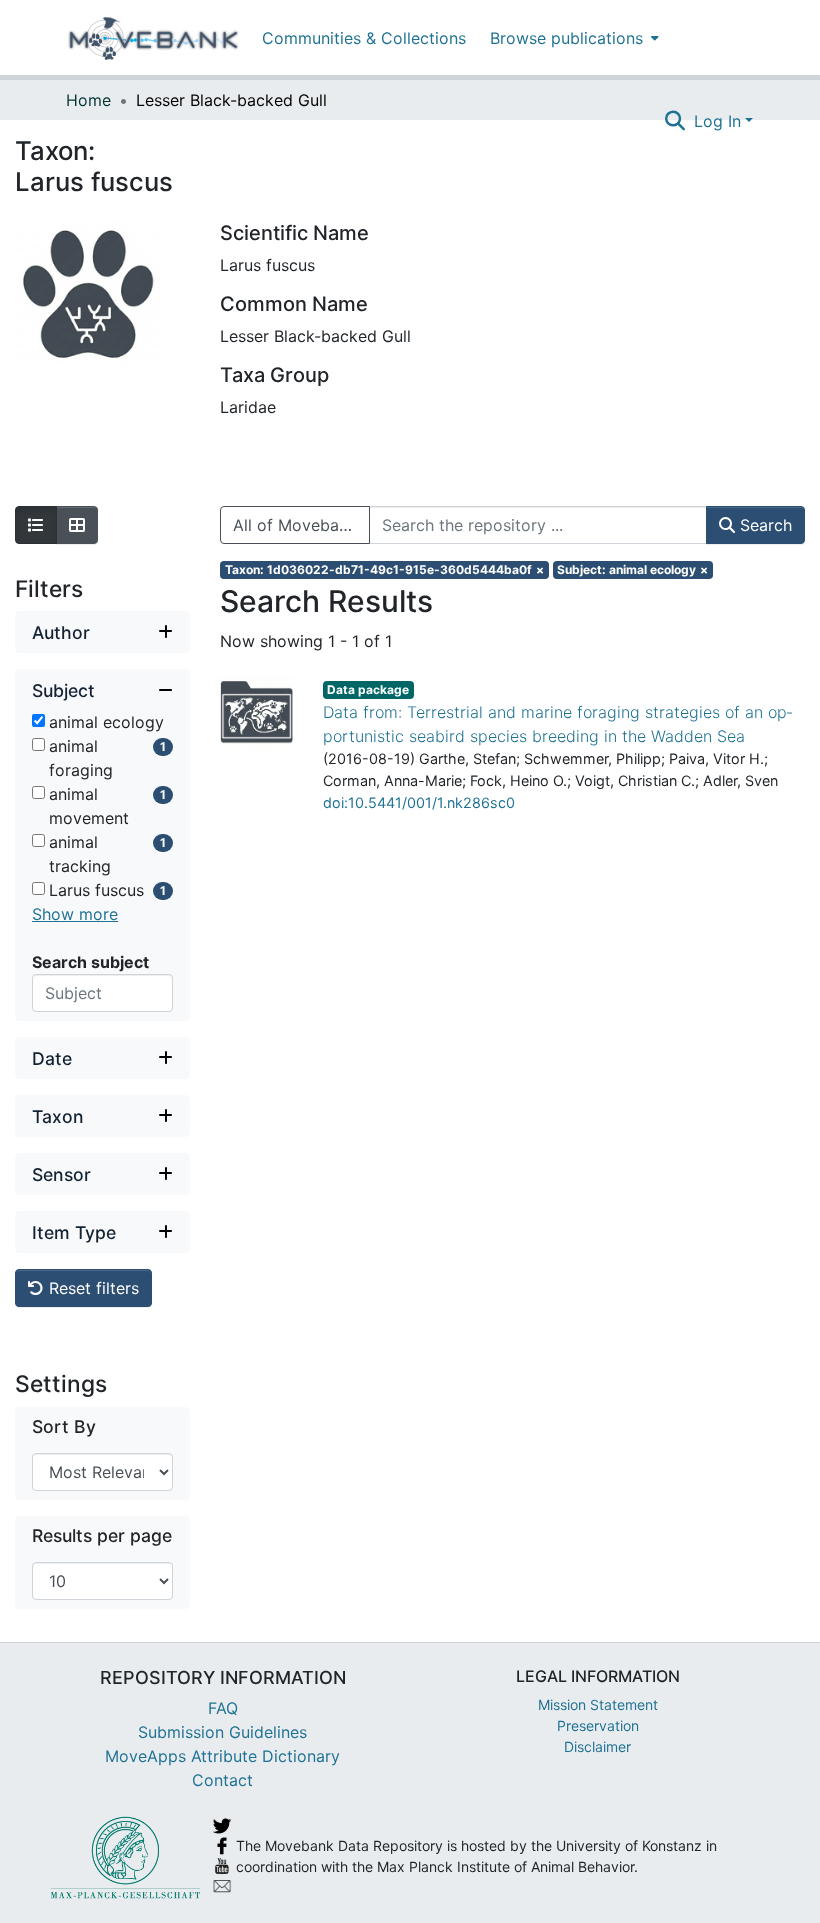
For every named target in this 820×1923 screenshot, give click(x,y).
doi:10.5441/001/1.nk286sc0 (419, 802)
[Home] (153, 38)
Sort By (64, 1426)
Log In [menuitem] (717, 121)
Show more (75, 914)
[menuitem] (572, 37)
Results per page (102, 1535)
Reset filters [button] (91, 1288)
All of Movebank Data (301, 525)
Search (763, 525)
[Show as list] (36, 525)
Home (88, 100)
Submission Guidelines (222, 1732)
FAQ (223, 1708)
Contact (222, 1780)
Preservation (598, 1725)
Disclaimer (597, 1746)
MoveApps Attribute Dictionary (222, 1756)
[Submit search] (675, 121)
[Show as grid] (77, 525)
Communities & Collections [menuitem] (364, 38)
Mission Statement (598, 1704)
